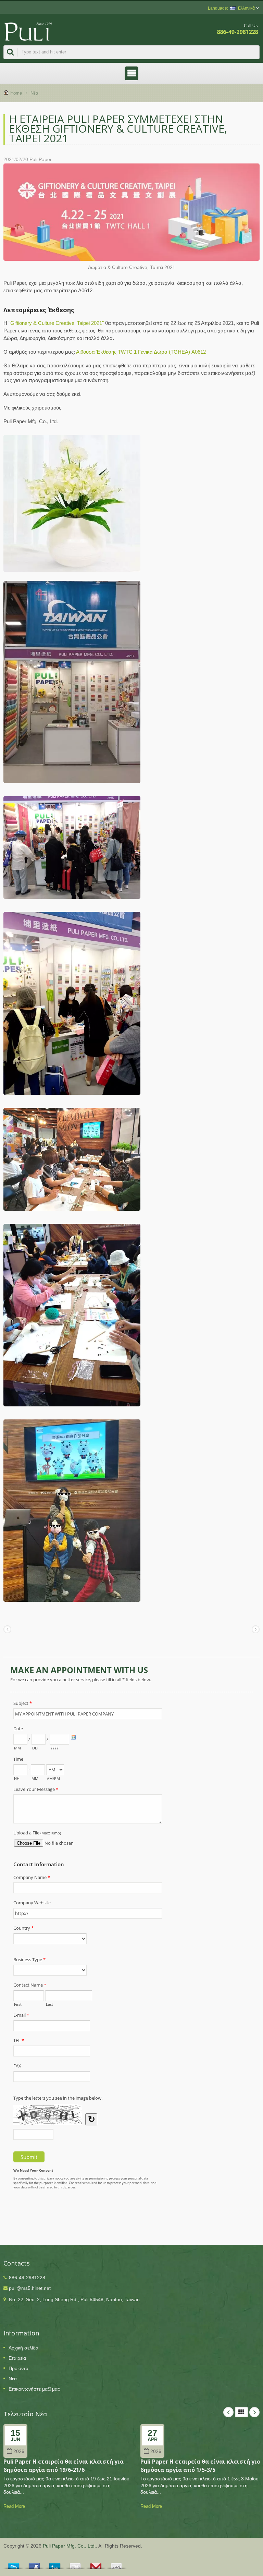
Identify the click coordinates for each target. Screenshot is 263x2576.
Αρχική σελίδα (23, 2348)
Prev (228, 2412)
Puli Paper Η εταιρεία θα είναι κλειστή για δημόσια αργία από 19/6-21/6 (64, 2465)
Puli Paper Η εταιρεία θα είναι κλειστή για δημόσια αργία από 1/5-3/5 (201, 2465)
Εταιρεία (17, 2358)
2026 (19, 2451)
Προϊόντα (18, 2368)
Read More (14, 2506)
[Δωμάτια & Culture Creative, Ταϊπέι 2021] (131, 214)
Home (16, 93)
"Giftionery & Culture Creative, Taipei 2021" (57, 323)
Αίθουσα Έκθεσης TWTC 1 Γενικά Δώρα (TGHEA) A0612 (141, 352)
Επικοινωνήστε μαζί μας (34, 2389)
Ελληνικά (246, 8)
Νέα (34, 93)
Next (254, 2412)
